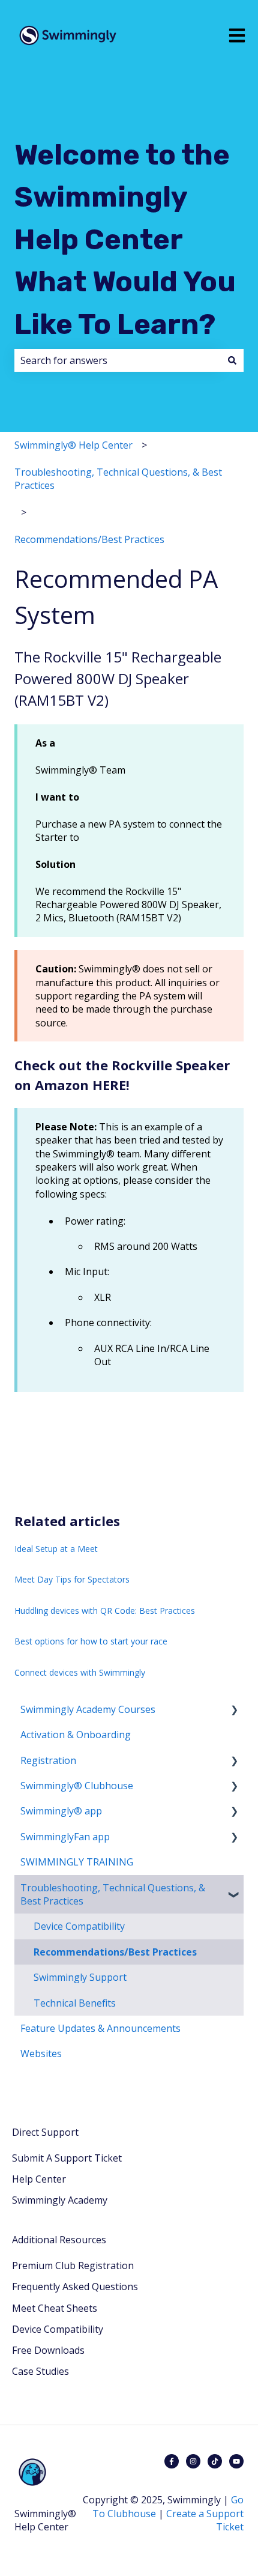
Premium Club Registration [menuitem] (73, 2265)
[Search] (232, 360)
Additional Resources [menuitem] (59, 2240)
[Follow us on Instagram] (193, 2461)
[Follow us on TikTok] (215, 2461)
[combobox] (118, 360)
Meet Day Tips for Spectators (72, 1579)
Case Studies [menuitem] (40, 2371)
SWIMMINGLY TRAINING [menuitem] (77, 1862)
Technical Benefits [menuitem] (75, 2003)
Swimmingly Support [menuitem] (80, 1977)
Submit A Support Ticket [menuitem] (67, 2158)
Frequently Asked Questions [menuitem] (75, 2287)
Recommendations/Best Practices (89, 539)
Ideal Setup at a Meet (56, 1549)
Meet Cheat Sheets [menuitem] (55, 2308)
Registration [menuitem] (48, 1760)
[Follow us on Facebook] (172, 2461)
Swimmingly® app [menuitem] (61, 1811)
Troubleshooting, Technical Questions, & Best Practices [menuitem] (113, 1894)
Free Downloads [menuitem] (48, 2350)
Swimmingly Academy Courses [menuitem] (88, 1709)
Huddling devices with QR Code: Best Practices (105, 1611)
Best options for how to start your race (91, 1641)
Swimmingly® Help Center (73, 445)
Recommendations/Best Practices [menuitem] (115, 1952)
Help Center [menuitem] (39, 2179)
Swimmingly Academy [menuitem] (60, 2200)
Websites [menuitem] (41, 2053)
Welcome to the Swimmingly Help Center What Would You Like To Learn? (125, 240)
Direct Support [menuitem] (45, 2132)
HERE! (111, 1085)
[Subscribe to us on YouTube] (236, 2461)
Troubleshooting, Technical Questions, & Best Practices (118, 479)
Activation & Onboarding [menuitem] (76, 1735)
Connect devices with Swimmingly (80, 1672)
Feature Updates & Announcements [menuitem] (100, 2028)
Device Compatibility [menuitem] (79, 1926)
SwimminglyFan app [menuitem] (65, 1837)
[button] (234, 1710)
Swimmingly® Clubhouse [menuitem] (77, 1786)
